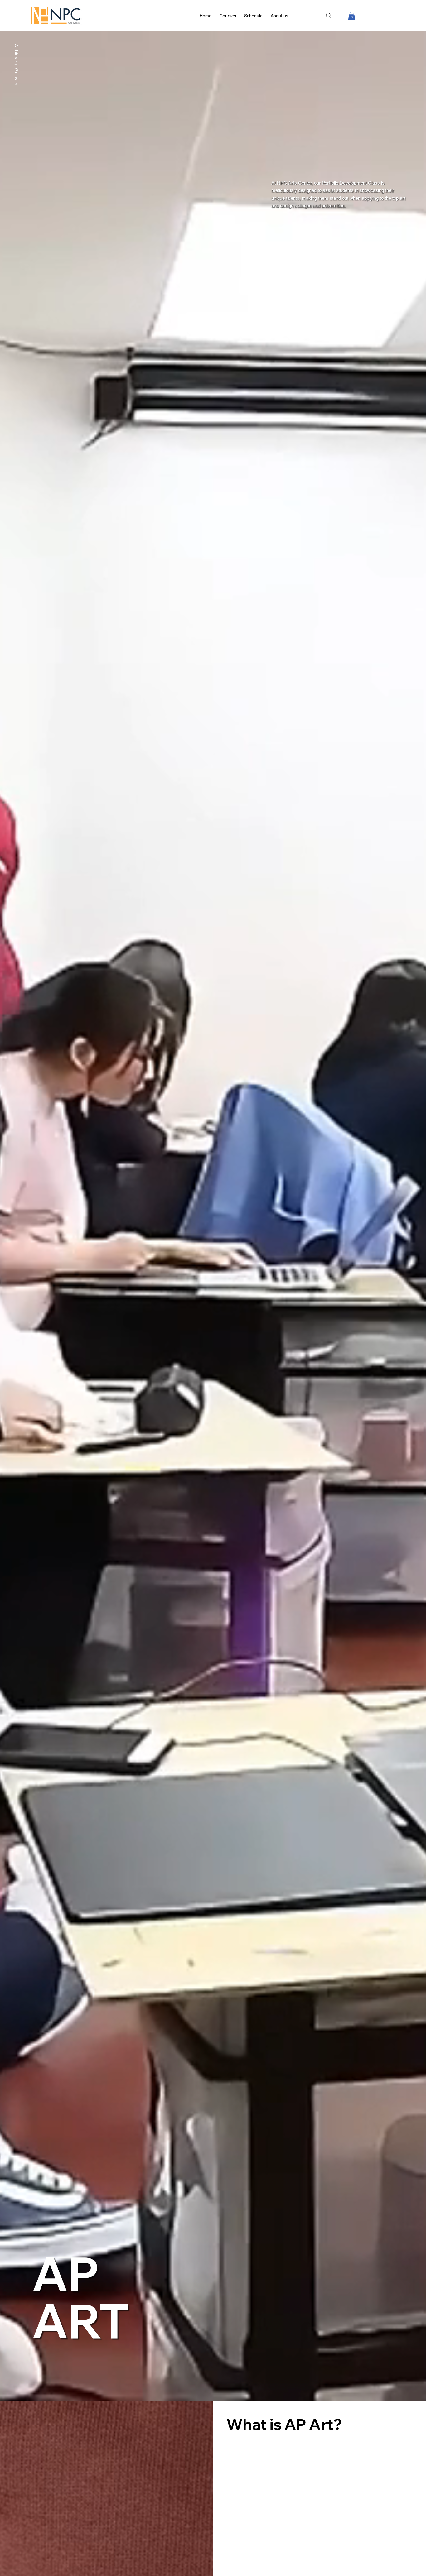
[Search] (329, 16)
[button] (352, 16)
